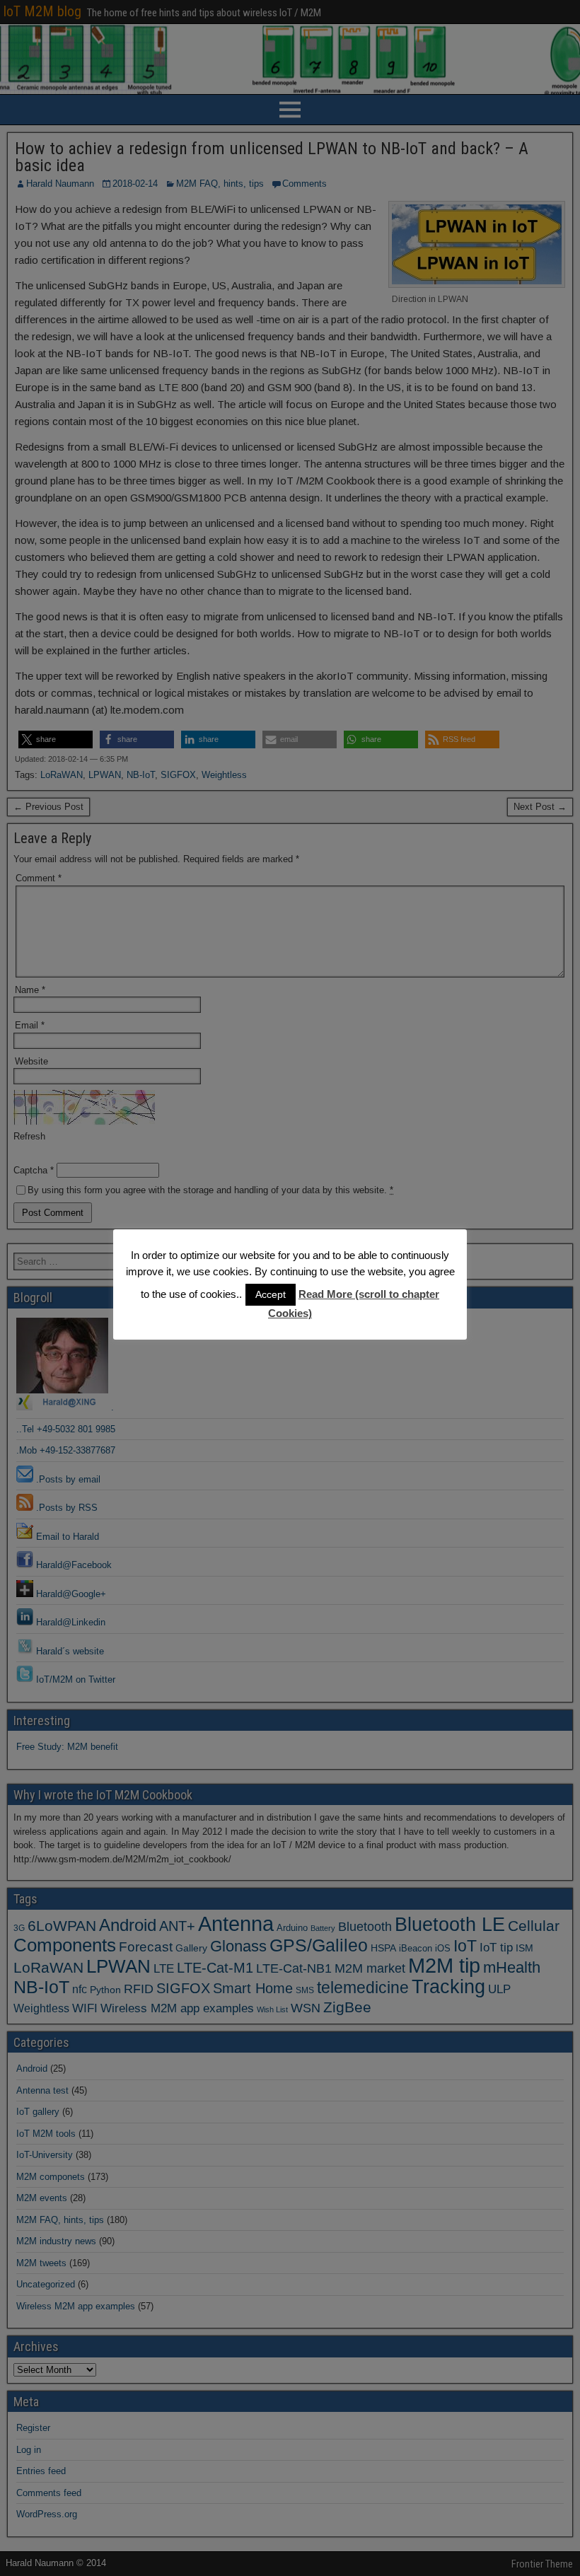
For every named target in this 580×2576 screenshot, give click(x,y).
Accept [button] (271, 1294)
